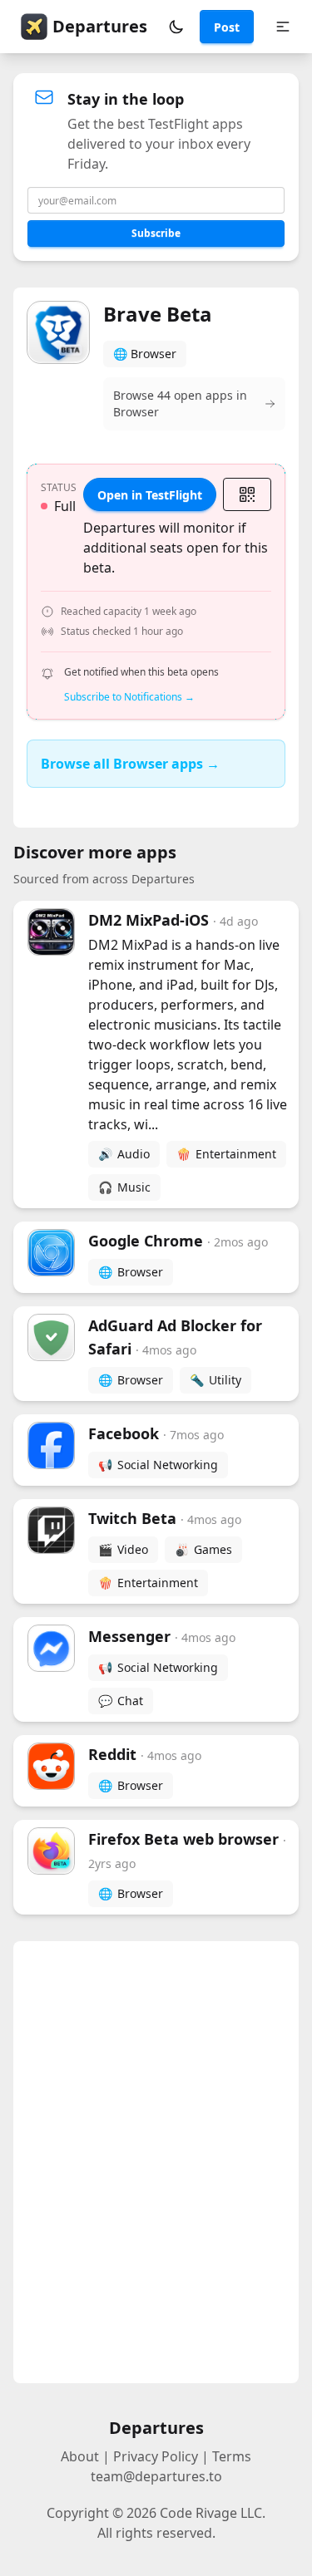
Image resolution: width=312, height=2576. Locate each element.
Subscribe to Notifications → (129, 697)
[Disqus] (156, 2162)
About (80, 2456)
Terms (232, 2456)
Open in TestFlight (150, 495)
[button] (176, 27)
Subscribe (156, 233)
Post (227, 27)
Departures (100, 26)
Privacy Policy (156, 2456)
